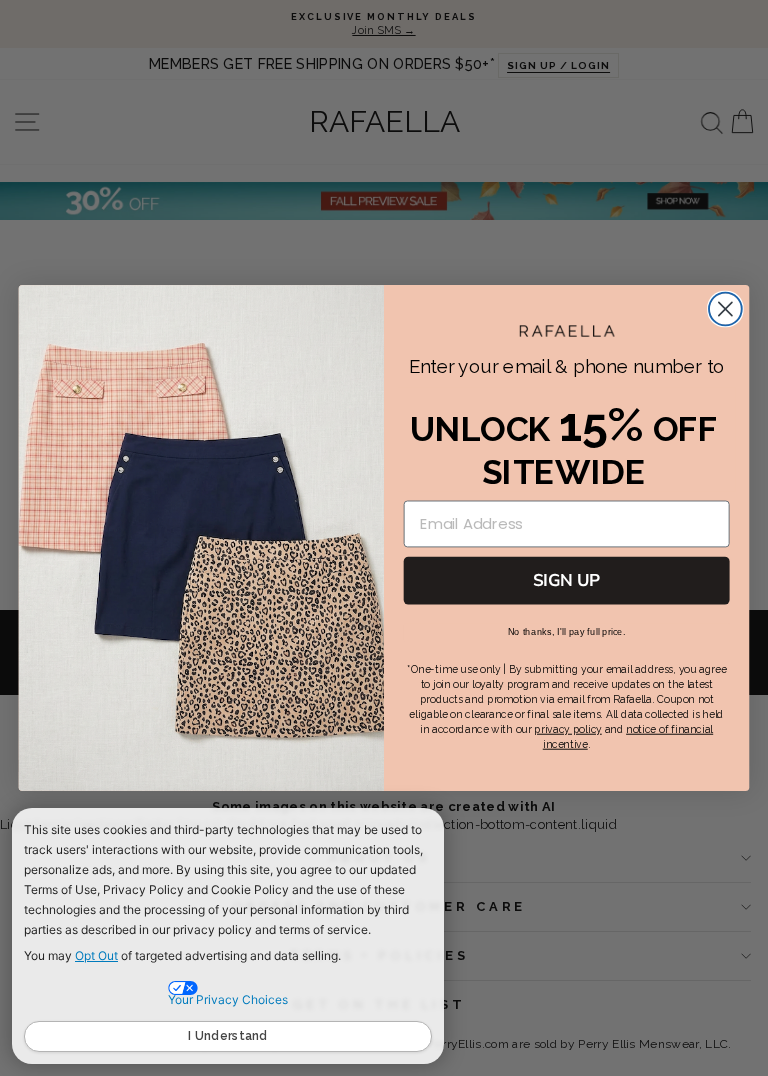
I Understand (228, 1036)
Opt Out (96, 955)
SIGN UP (566, 580)
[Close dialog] (725, 309)
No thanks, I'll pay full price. (567, 632)
